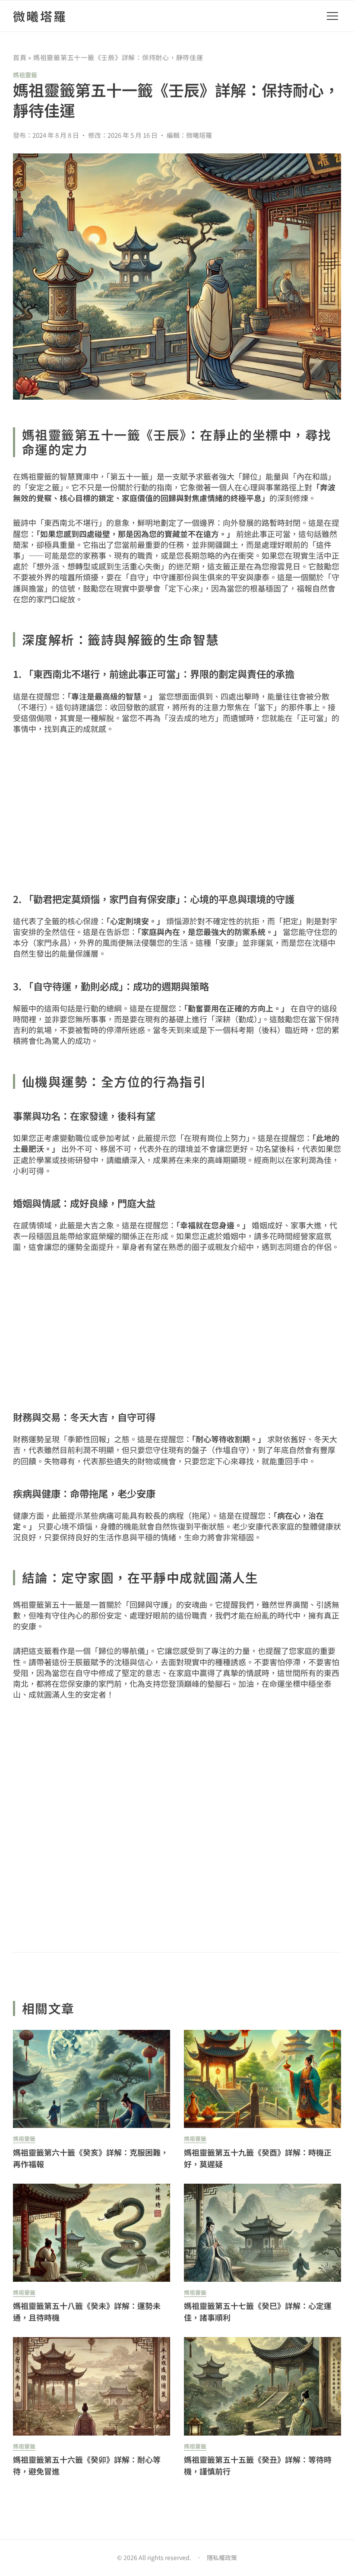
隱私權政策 (222, 2557)
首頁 (20, 57)
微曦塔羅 (40, 16)
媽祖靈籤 (25, 75)
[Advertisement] (177, 811)
